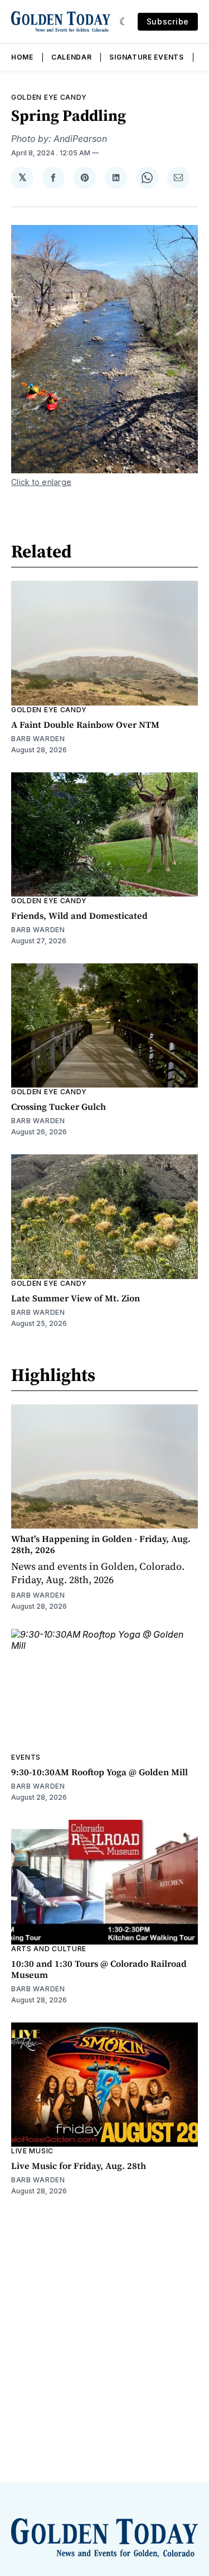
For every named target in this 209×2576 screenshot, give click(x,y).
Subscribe (168, 21)
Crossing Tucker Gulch (59, 1106)
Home (22, 57)
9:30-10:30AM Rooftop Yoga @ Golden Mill (99, 1772)
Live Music (32, 2151)
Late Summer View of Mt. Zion (76, 1298)
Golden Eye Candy (49, 97)
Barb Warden (38, 739)
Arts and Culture (49, 1949)
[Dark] (124, 22)
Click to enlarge (41, 482)
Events (26, 1757)
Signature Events (146, 57)
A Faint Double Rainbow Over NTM (85, 724)
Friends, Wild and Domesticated (79, 915)
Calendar (72, 57)
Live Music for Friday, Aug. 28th (79, 2166)
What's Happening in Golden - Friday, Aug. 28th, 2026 (101, 1544)
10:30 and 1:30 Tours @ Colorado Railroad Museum (99, 1969)
